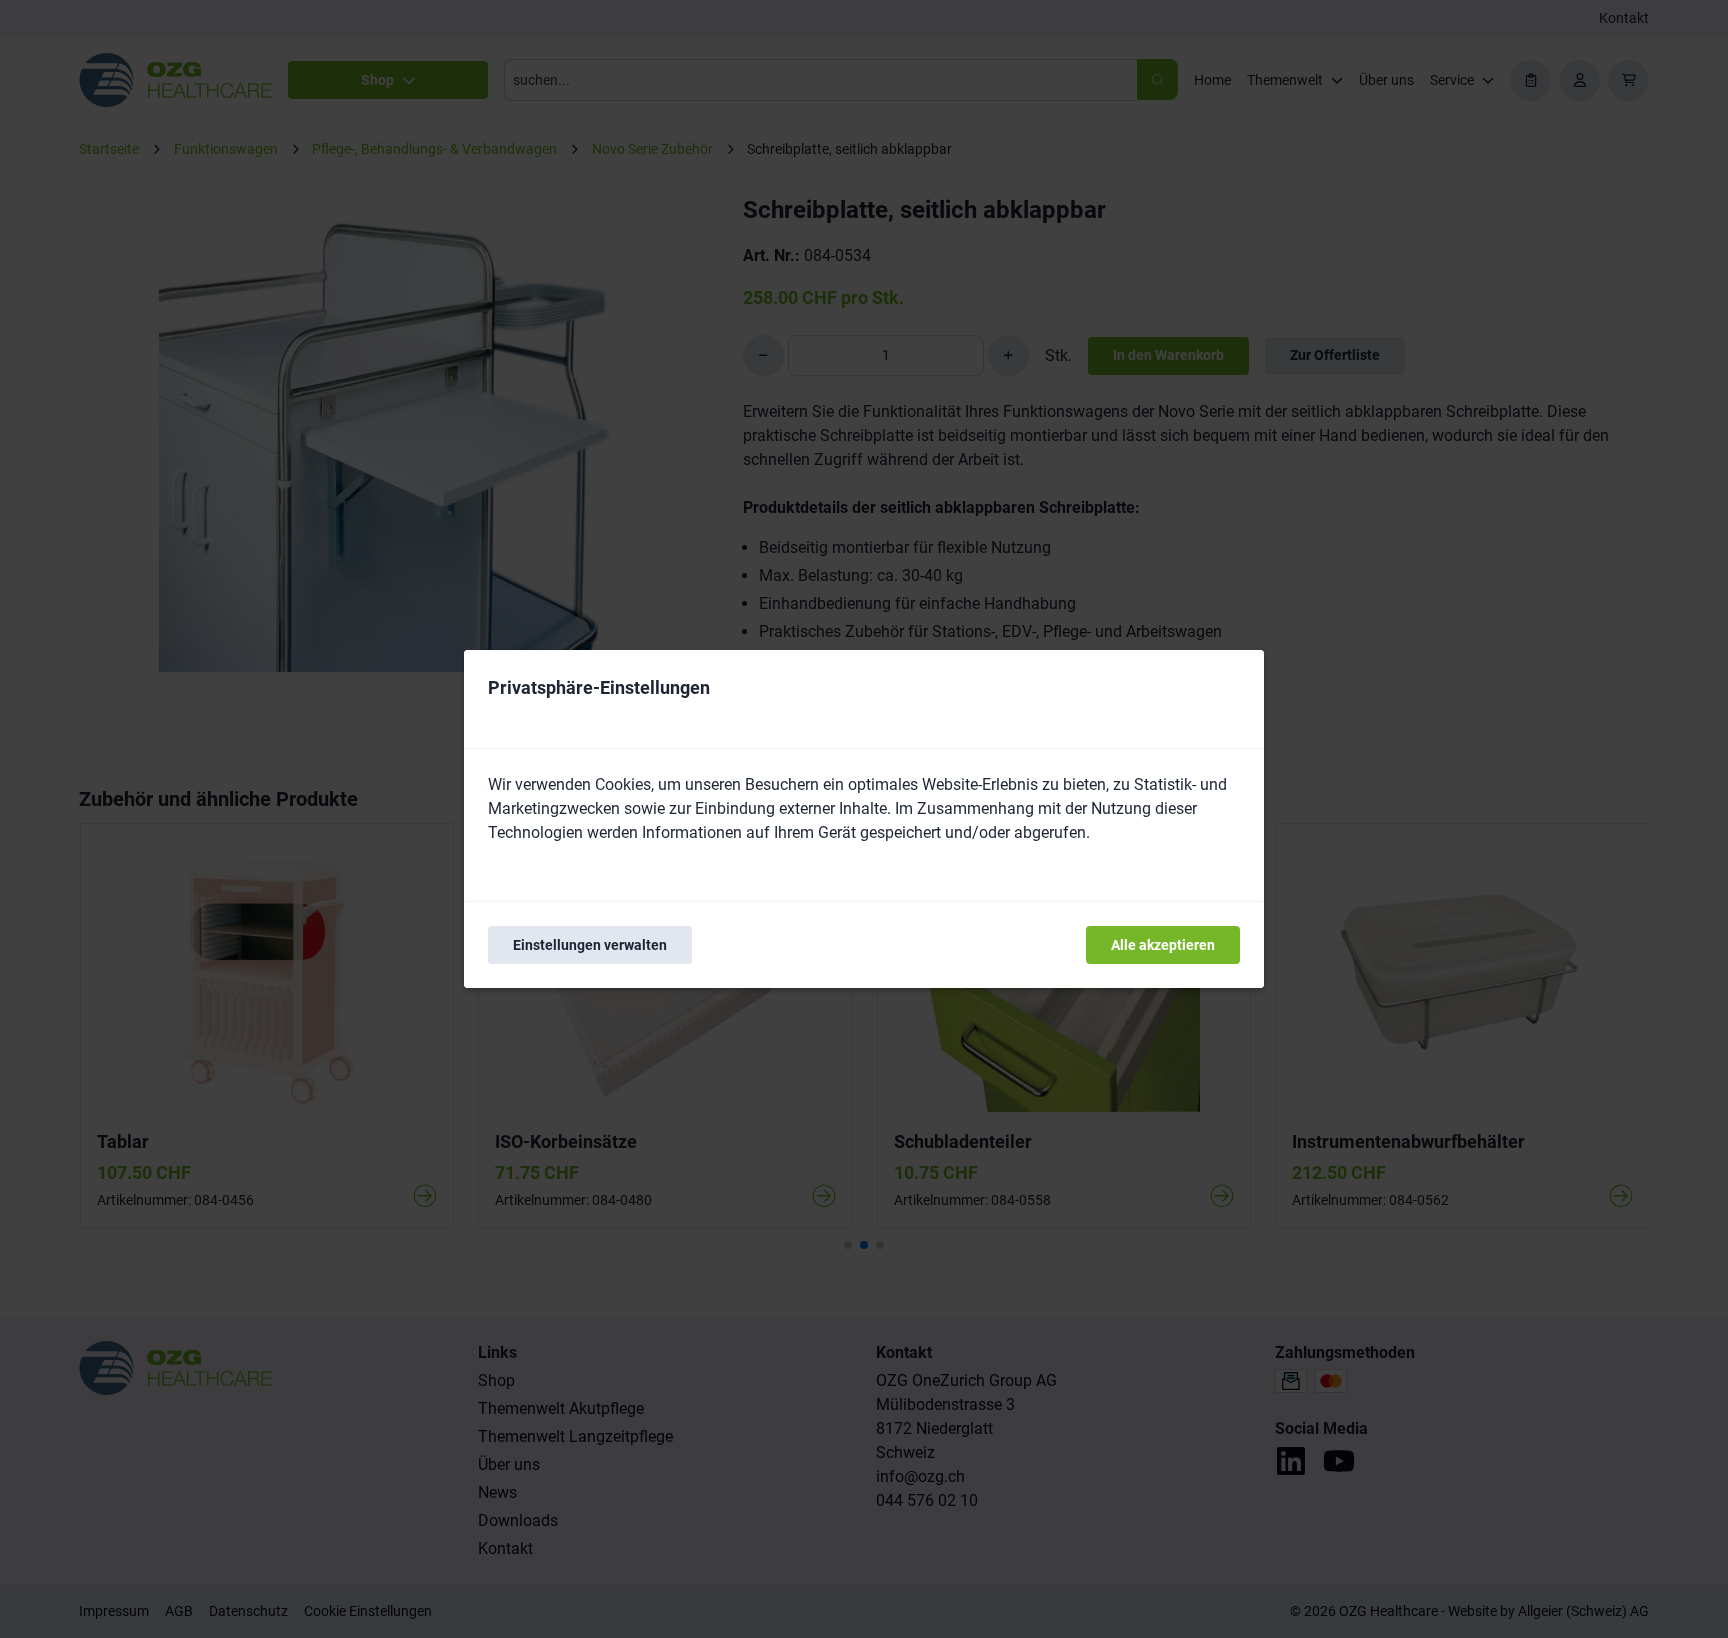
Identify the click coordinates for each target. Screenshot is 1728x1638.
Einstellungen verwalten (590, 945)
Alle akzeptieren (1163, 945)
